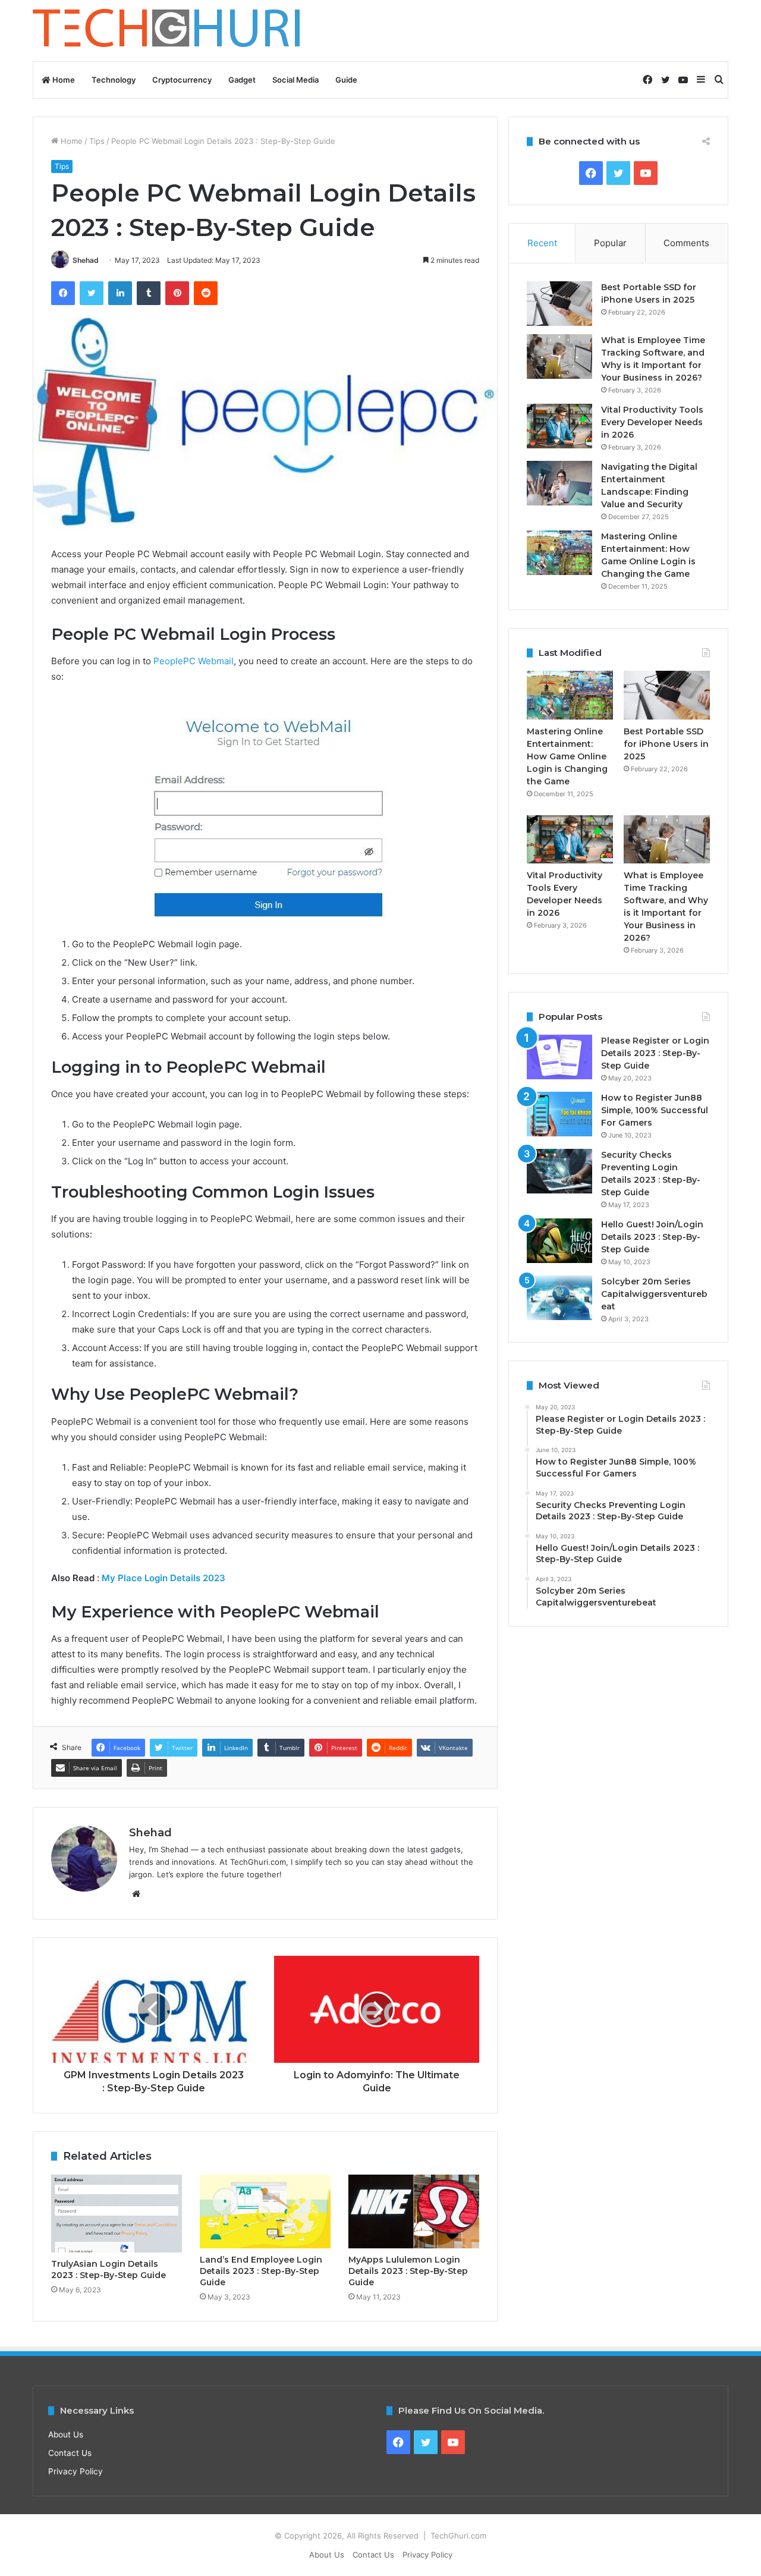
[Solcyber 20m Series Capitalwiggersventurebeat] (559, 1298)
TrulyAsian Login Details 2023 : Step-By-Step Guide (109, 2269)
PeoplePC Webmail (194, 661)
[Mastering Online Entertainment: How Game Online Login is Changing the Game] (559, 553)
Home (63, 80)
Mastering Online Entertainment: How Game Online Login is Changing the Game (567, 756)
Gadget (242, 80)
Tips (97, 141)
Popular (610, 243)
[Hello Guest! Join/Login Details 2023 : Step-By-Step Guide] (559, 1241)
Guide (346, 80)
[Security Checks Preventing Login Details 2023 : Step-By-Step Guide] (559, 1171)
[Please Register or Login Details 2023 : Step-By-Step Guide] (559, 1057)
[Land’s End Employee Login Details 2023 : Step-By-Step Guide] (265, 2211)
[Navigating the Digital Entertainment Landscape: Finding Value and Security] (559, 483)
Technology (114, 80)
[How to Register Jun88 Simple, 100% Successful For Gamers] (559, 1114)
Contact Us (70, 2453)
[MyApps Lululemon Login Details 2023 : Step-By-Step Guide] (414, 2211)
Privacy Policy (76, 2471)
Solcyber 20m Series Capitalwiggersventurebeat (654, 1294)
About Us (66, 2434)
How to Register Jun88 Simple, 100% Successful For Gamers (655, 1110)
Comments (686, 243)
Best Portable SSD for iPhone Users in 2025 (666, 744)
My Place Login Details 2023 (165, 1578)
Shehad (86, 260)
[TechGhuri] (168, 31)
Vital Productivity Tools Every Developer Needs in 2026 (652, 422)
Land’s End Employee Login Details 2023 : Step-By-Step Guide (261, 2271)
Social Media (295, 80)
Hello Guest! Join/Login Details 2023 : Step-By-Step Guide (652, 1237)
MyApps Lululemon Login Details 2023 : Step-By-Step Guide (408, 2271)
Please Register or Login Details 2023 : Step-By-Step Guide (655, 1053)
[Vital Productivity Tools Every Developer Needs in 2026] (559, 426)
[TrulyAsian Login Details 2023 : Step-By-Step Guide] (117, 2214)
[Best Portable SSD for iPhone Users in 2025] (559, 304)
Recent (542, 243)
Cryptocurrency (182, 80)
